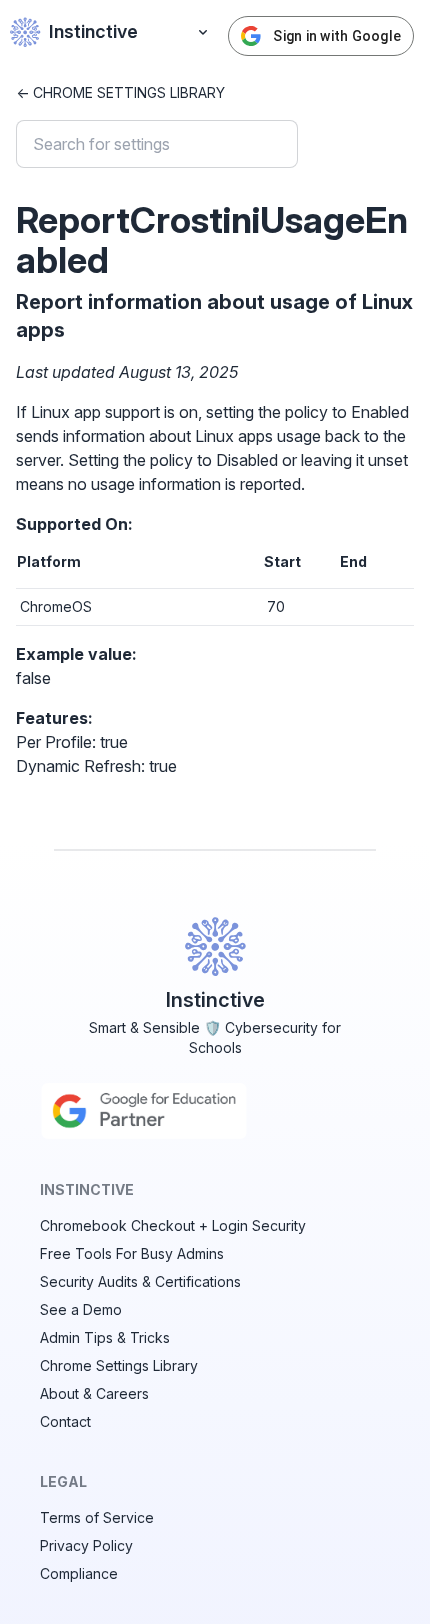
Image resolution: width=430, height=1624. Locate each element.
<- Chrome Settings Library (120, 92)
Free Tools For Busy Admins (132, 1253)
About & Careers (94, 1393)
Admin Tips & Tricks (105, 1337)
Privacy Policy (86, 1545)
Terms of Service (97, 1517)
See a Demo (81, 1309)
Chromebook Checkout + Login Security (173, 1225)
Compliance (79, 1573)
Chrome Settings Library (119, 1365)
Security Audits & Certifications (140, 1281)
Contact (65, 1421)
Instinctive (93, 31)
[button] (203, 32)
